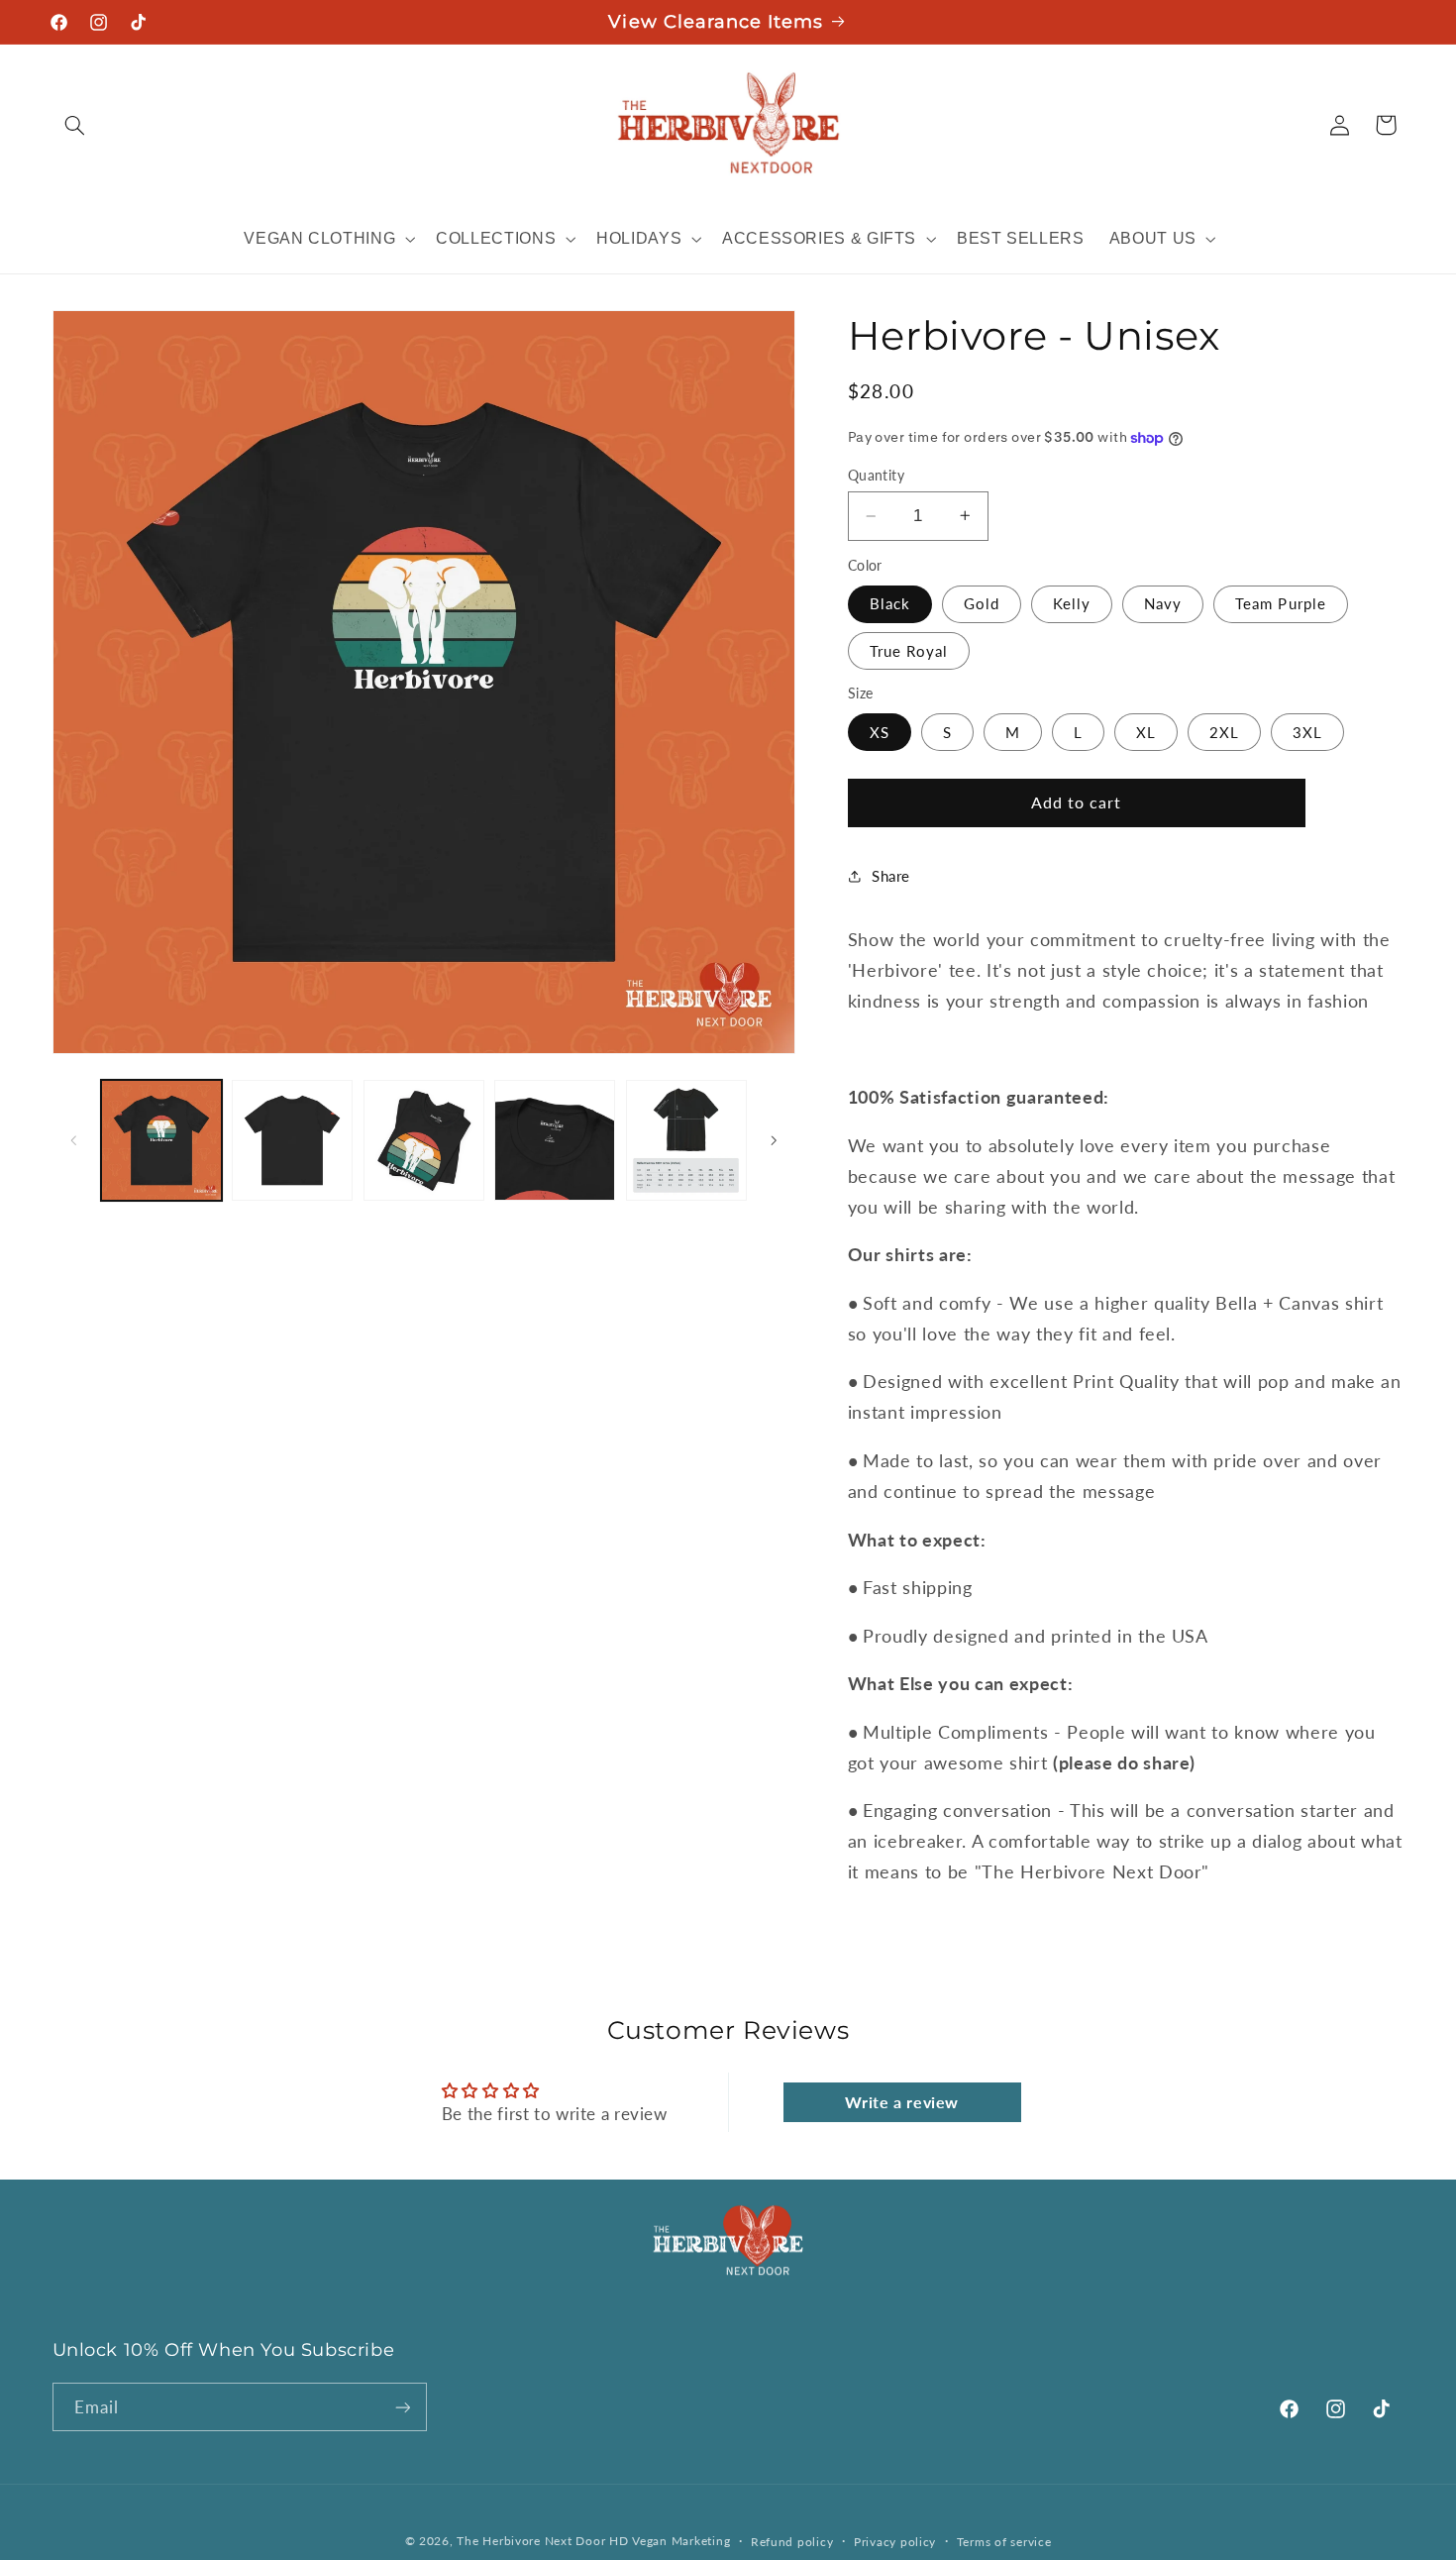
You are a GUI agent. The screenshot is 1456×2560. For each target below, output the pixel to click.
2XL (1224, 731)
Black (890, 603)
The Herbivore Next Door (531, 2541)
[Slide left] (74, 1140)
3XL (1307, 731)
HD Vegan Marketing (670, 2541)
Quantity (876, 476)
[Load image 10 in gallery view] (686, 1140)
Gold (982, 603)
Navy (1163, 603)
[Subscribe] (402, 2407)
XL (1146, 731)
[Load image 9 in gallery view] (555, 1140)
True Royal (909, 650)
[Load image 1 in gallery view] (161, 1140)
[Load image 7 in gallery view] (292, 1140)
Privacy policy (895, 2542)
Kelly (1072, 603)
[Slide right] (774, 1140)
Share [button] (891, 875)
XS (880, 731)
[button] (75, 125)
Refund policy (792, 2542)
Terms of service (1004, 2542)
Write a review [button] (902, 2102)
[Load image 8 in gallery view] (424, 1140)
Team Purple (1281, 603)
